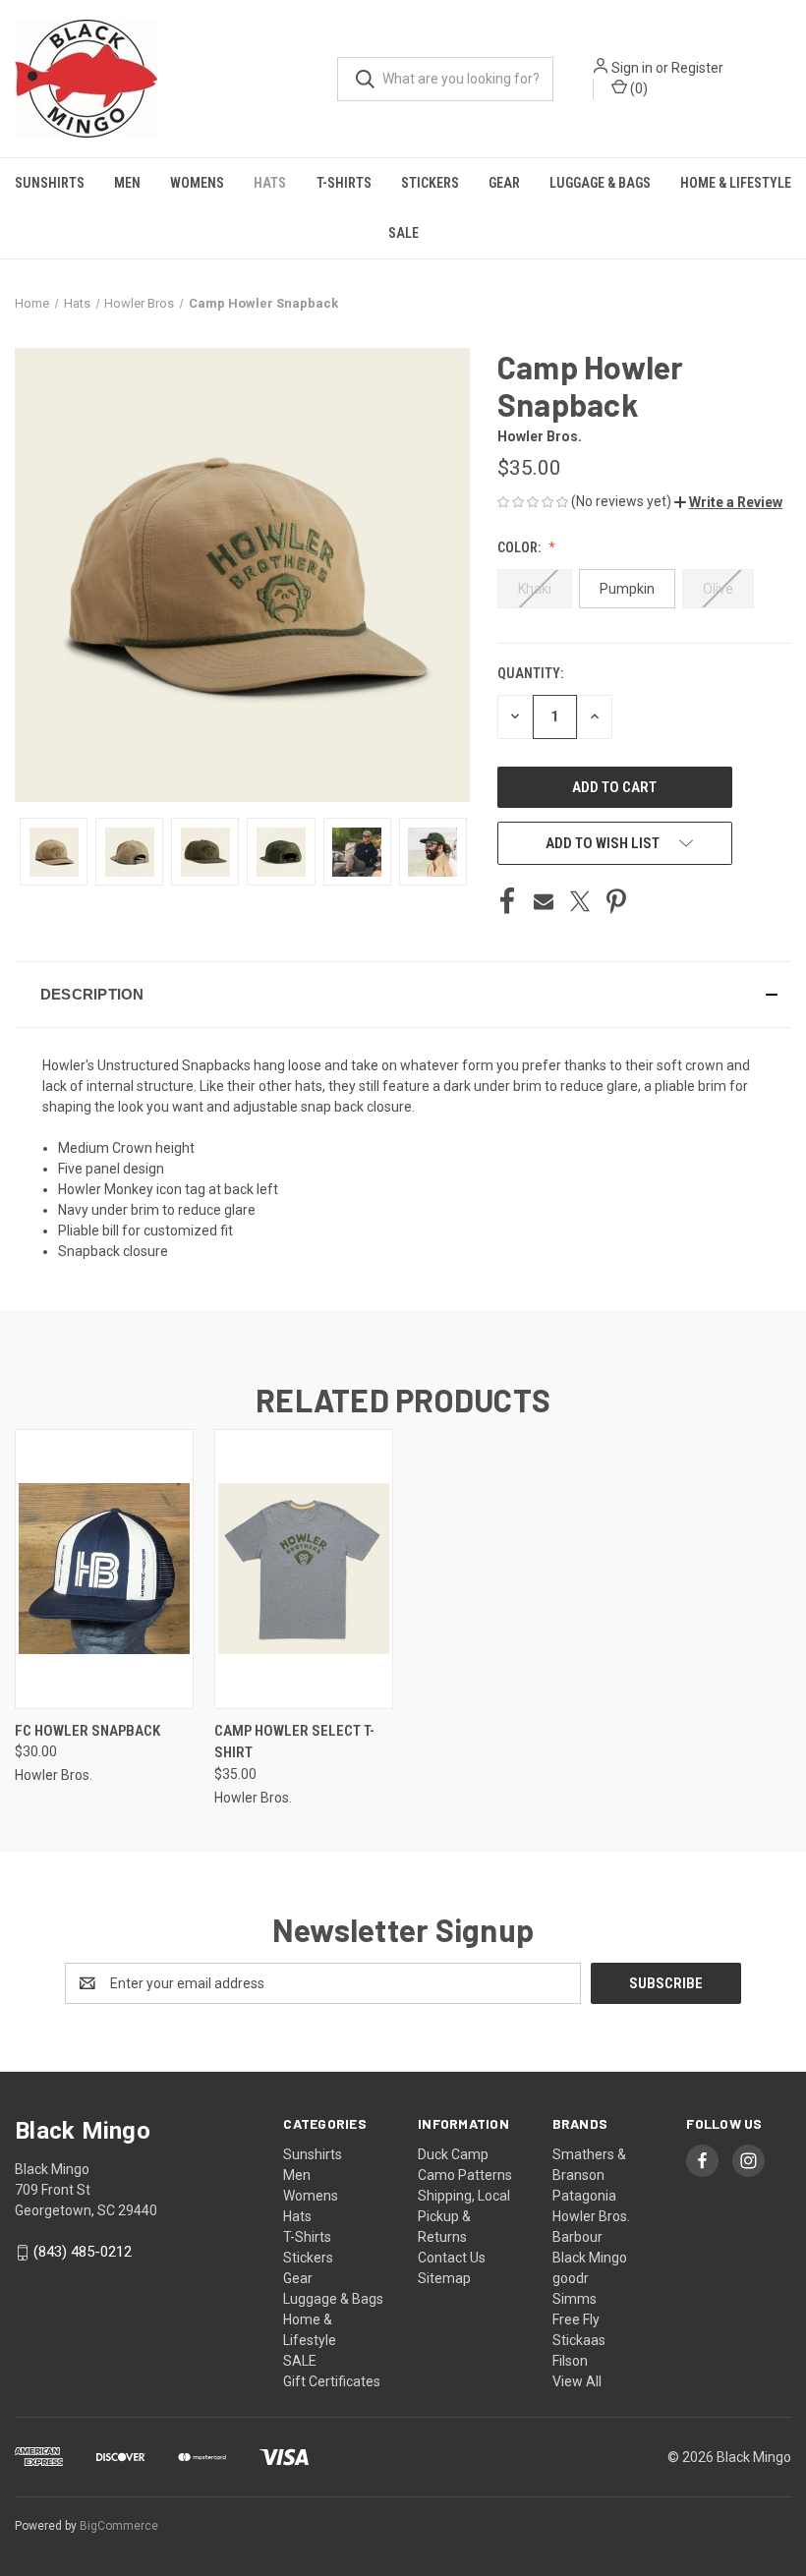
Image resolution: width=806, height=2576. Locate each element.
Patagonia (584, 2196)
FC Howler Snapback (87, 1731)
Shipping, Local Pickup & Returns (464, 2216)
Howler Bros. (591, 2216)
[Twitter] (580, 901)
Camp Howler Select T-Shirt (294, 1742)
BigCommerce (119, 2526)
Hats (270, 183)
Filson (570, 2361)
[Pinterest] (616, 901)
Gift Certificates (332, 2381)
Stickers (430, 183)
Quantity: (530, 673)
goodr (571, 2278)
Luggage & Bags (600, 183)
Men (127, 183)
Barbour (577, 2237)
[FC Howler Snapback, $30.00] (104, 1569)
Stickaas (579, 2340)
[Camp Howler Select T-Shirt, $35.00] (304, 1569)
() (637, 88)
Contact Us (452, 2258)
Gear (504, 183)
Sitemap (444, 2278)
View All (577, 2381)
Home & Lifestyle (736, 183)
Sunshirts (50, 183)
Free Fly (576, 2319)
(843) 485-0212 (83, 2253)
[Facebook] (507, 901)
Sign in (632, 68)
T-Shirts (344, 183)
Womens (197, 183)
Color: (520, 547)
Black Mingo (590, 2258)
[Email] (544, 901)
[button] (728, 502)
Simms (575, 2299)
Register (697, 68)
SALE (403, 233)
